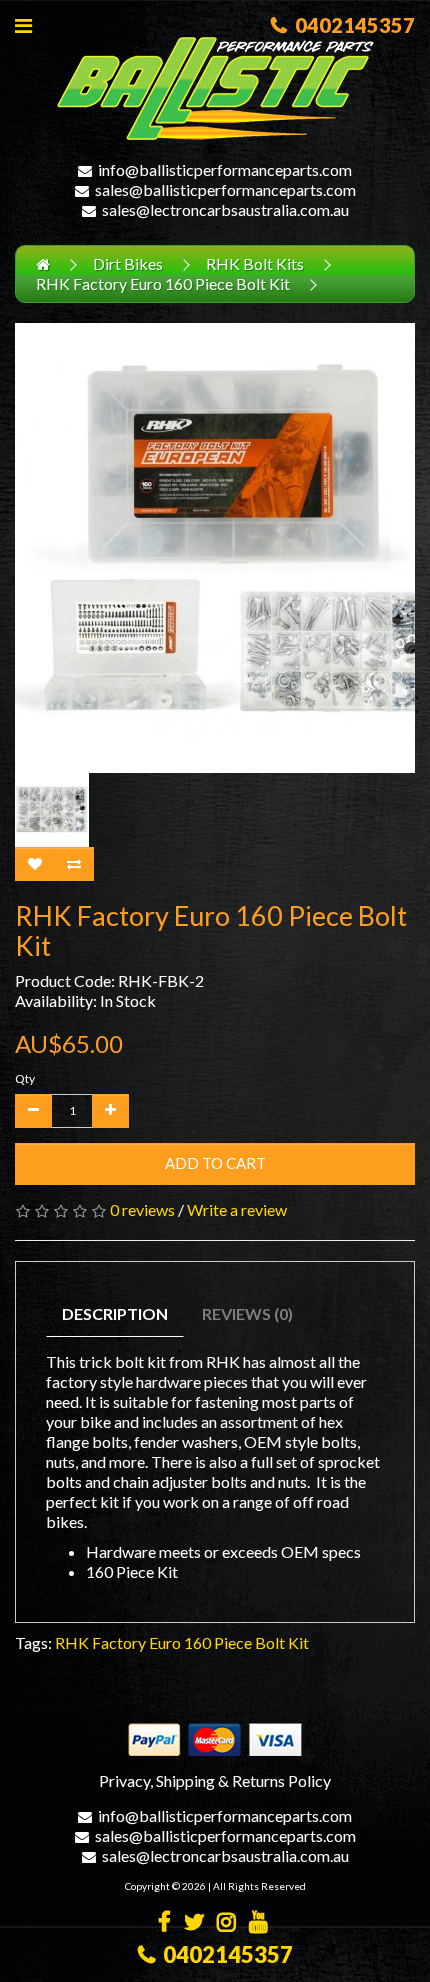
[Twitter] (194, 1923)
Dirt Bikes (128, 263)
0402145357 (351, 25)
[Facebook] (164, 1923)
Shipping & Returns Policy (243, 1780)
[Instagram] (226, 1923)
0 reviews (142, 1209)
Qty (25, 1078)
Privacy (124, 1780)
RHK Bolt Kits (255, 263)
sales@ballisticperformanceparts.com (225, 189)
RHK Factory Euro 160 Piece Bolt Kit (163, 283)
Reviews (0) (247, 1313)
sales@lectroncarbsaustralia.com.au (225, 209)
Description (115, 1313)
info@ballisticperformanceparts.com (225, 169)
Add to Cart (215, 1163)
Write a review (237, 1209)
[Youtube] (258, 1923)
